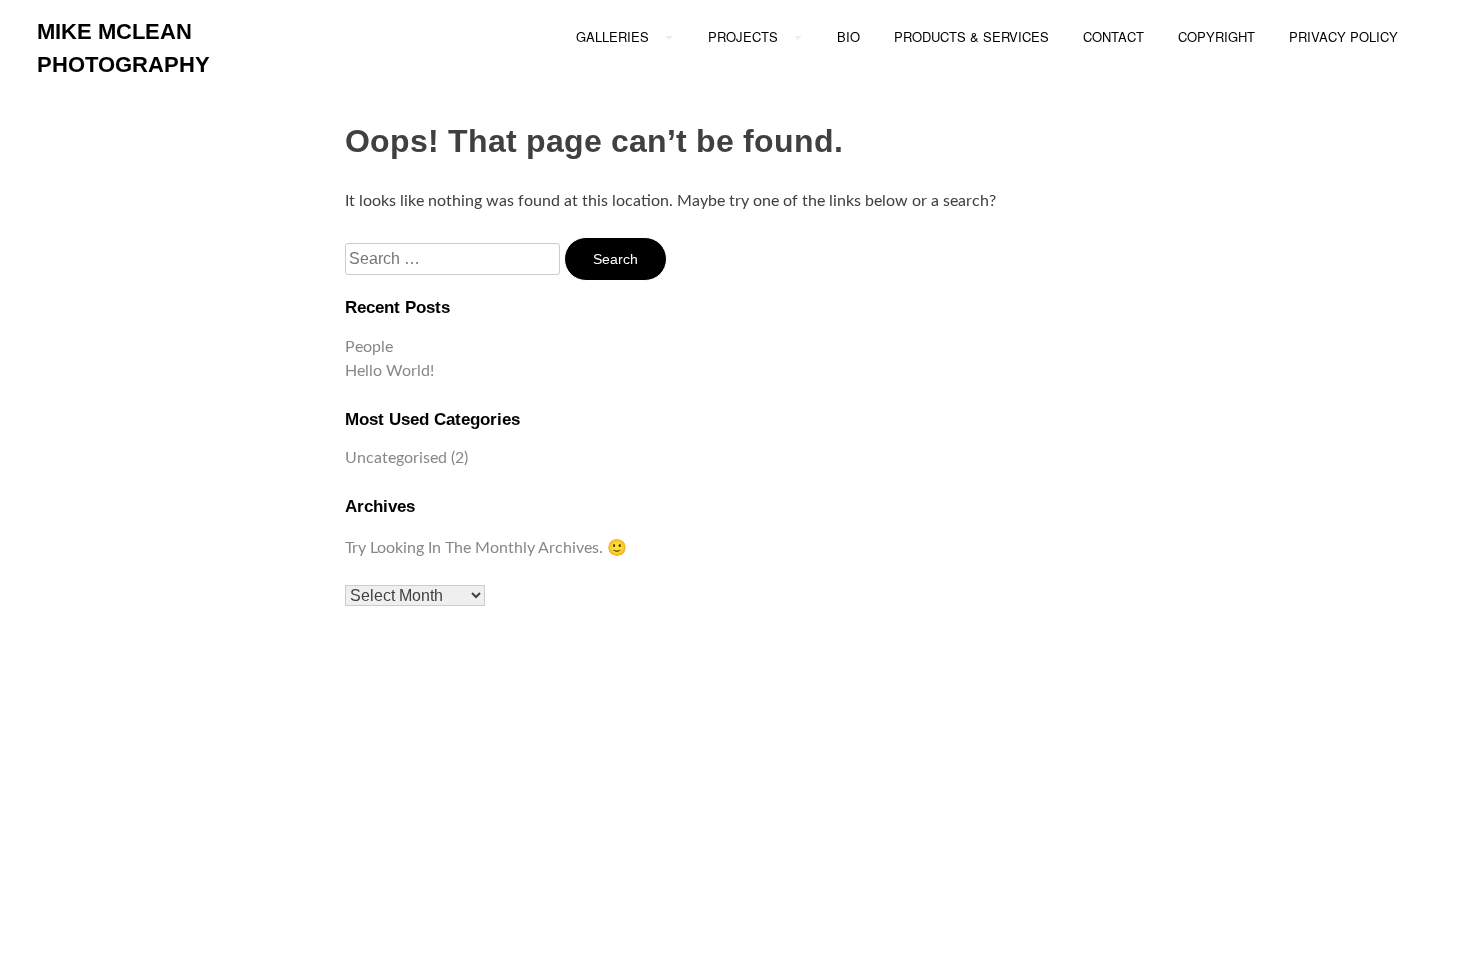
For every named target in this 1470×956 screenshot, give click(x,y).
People (369, 347)
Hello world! (389, 371)
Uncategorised (396, 458)
